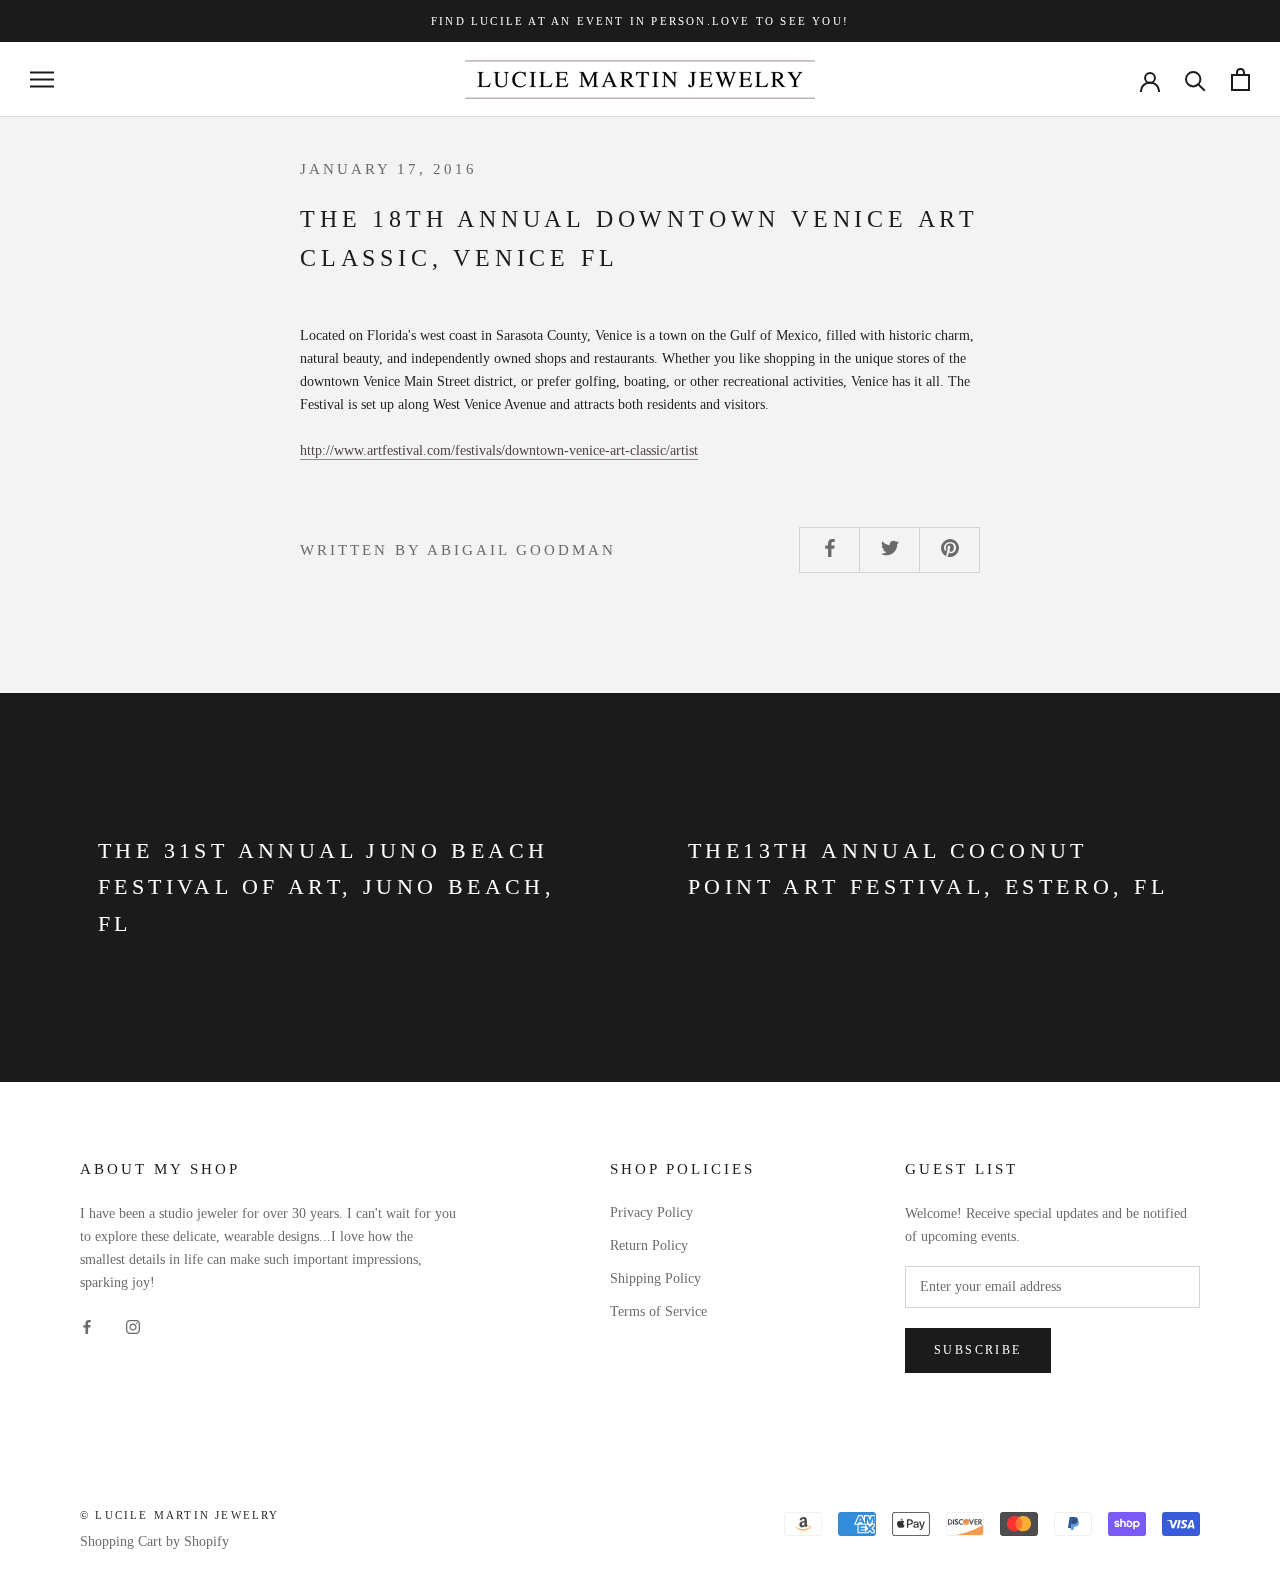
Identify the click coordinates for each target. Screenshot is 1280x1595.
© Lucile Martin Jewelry (180, 1515)
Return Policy (649, 1245)
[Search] (1195, 79)
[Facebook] (87, 1325)
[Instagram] (133, 1325)
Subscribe (978, 1350)
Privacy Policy (651, 1212)
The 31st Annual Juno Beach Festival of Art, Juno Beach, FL (326, 887)
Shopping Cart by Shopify (154, 1541)
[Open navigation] (42, 79)
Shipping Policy (655, 1278)
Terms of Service (658, 1311)
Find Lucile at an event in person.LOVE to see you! (640, 21)
